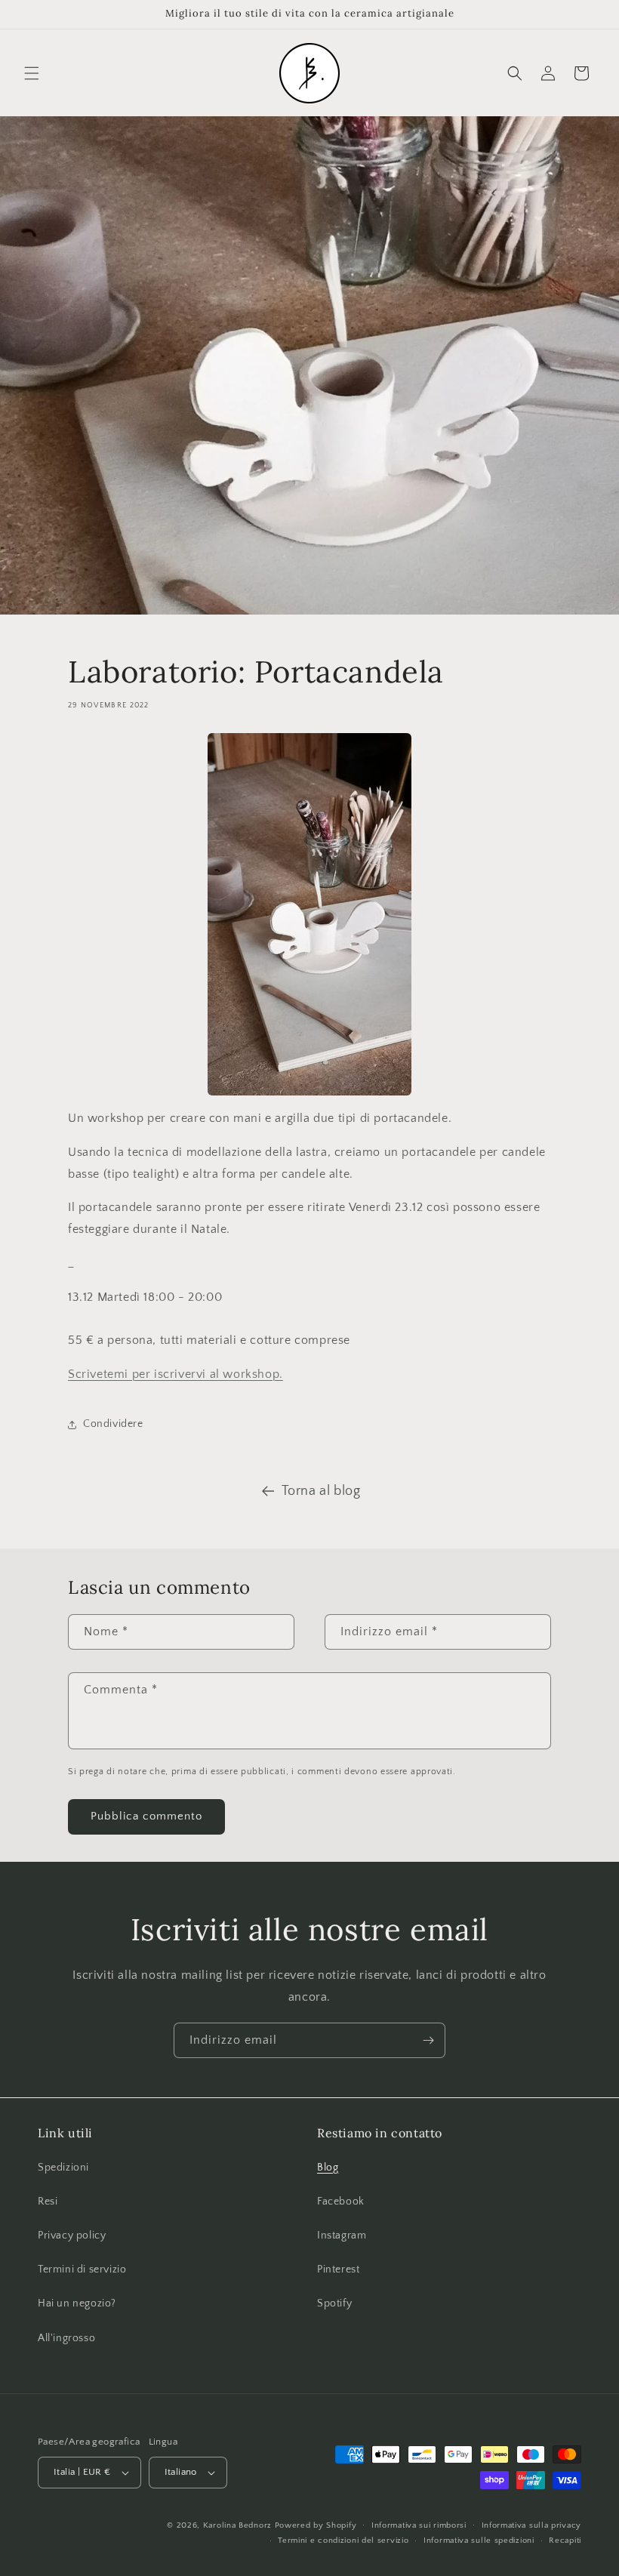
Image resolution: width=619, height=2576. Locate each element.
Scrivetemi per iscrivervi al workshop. (176, 1374)
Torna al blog (321, 1491)
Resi (48, 2202)
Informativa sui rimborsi (419, 2525)
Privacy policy (72, 2236)
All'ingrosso (66, 2338)
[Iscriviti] (428, 2040)
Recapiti (565, 2541)
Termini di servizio (82, 2269)
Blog (328, 2168)
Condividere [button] (113, 1424)
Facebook (341, 2202)
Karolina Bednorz (237, 2525)
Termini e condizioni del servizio (343, 2541)
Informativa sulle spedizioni (479, 2541)
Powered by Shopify (316, 2525)
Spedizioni (63, 2168)
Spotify (334, 2303)
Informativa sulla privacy (532, 2525)
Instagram (342, 2236)
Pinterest (338, 2269)
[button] (32, 73)
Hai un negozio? (77, 2303)
